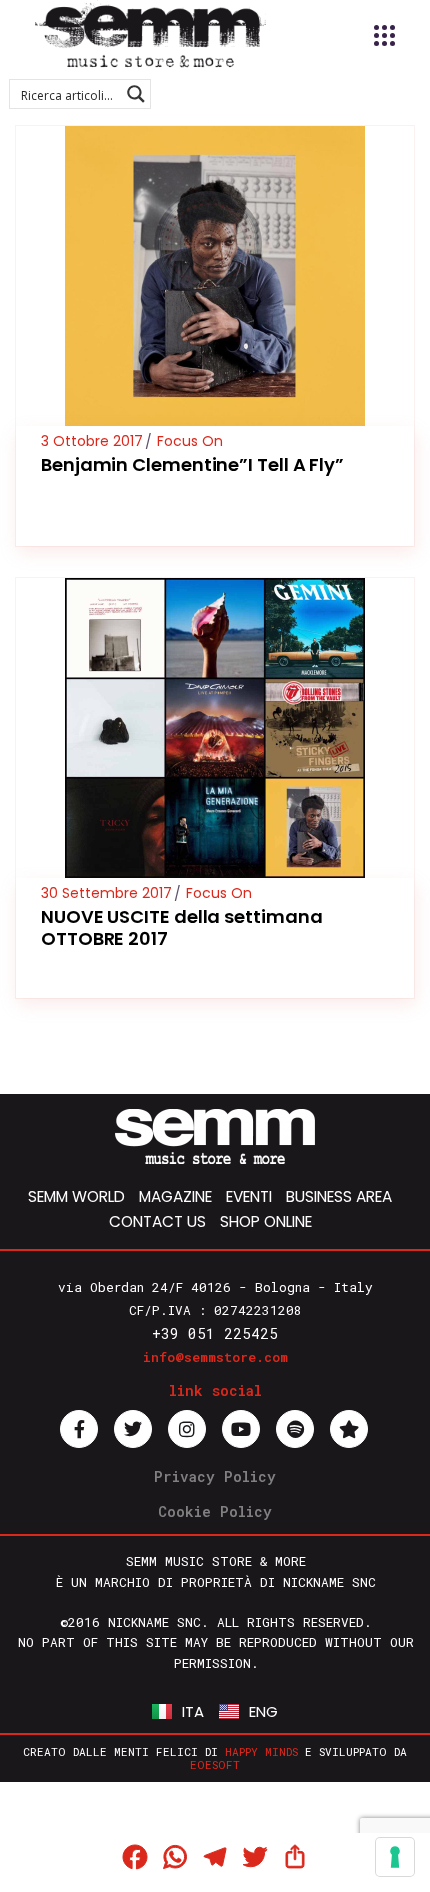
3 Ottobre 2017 (92, 441)
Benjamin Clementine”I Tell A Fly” (192, 464)
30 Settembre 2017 (106, 893)
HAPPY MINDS (261, 1751)
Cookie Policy (215, 1511)
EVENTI (249, 1196)
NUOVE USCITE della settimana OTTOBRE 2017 (181, 927)
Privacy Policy (215, 1476)
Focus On (190, 441)
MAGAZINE (175, 1196)
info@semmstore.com (215, 1357)
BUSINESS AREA (339, 1196)
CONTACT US (157, 1221)
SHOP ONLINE (266, 1221)
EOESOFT (215, 1764)
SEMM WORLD (76, 1196)
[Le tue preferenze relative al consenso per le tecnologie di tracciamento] (395, 1857)
